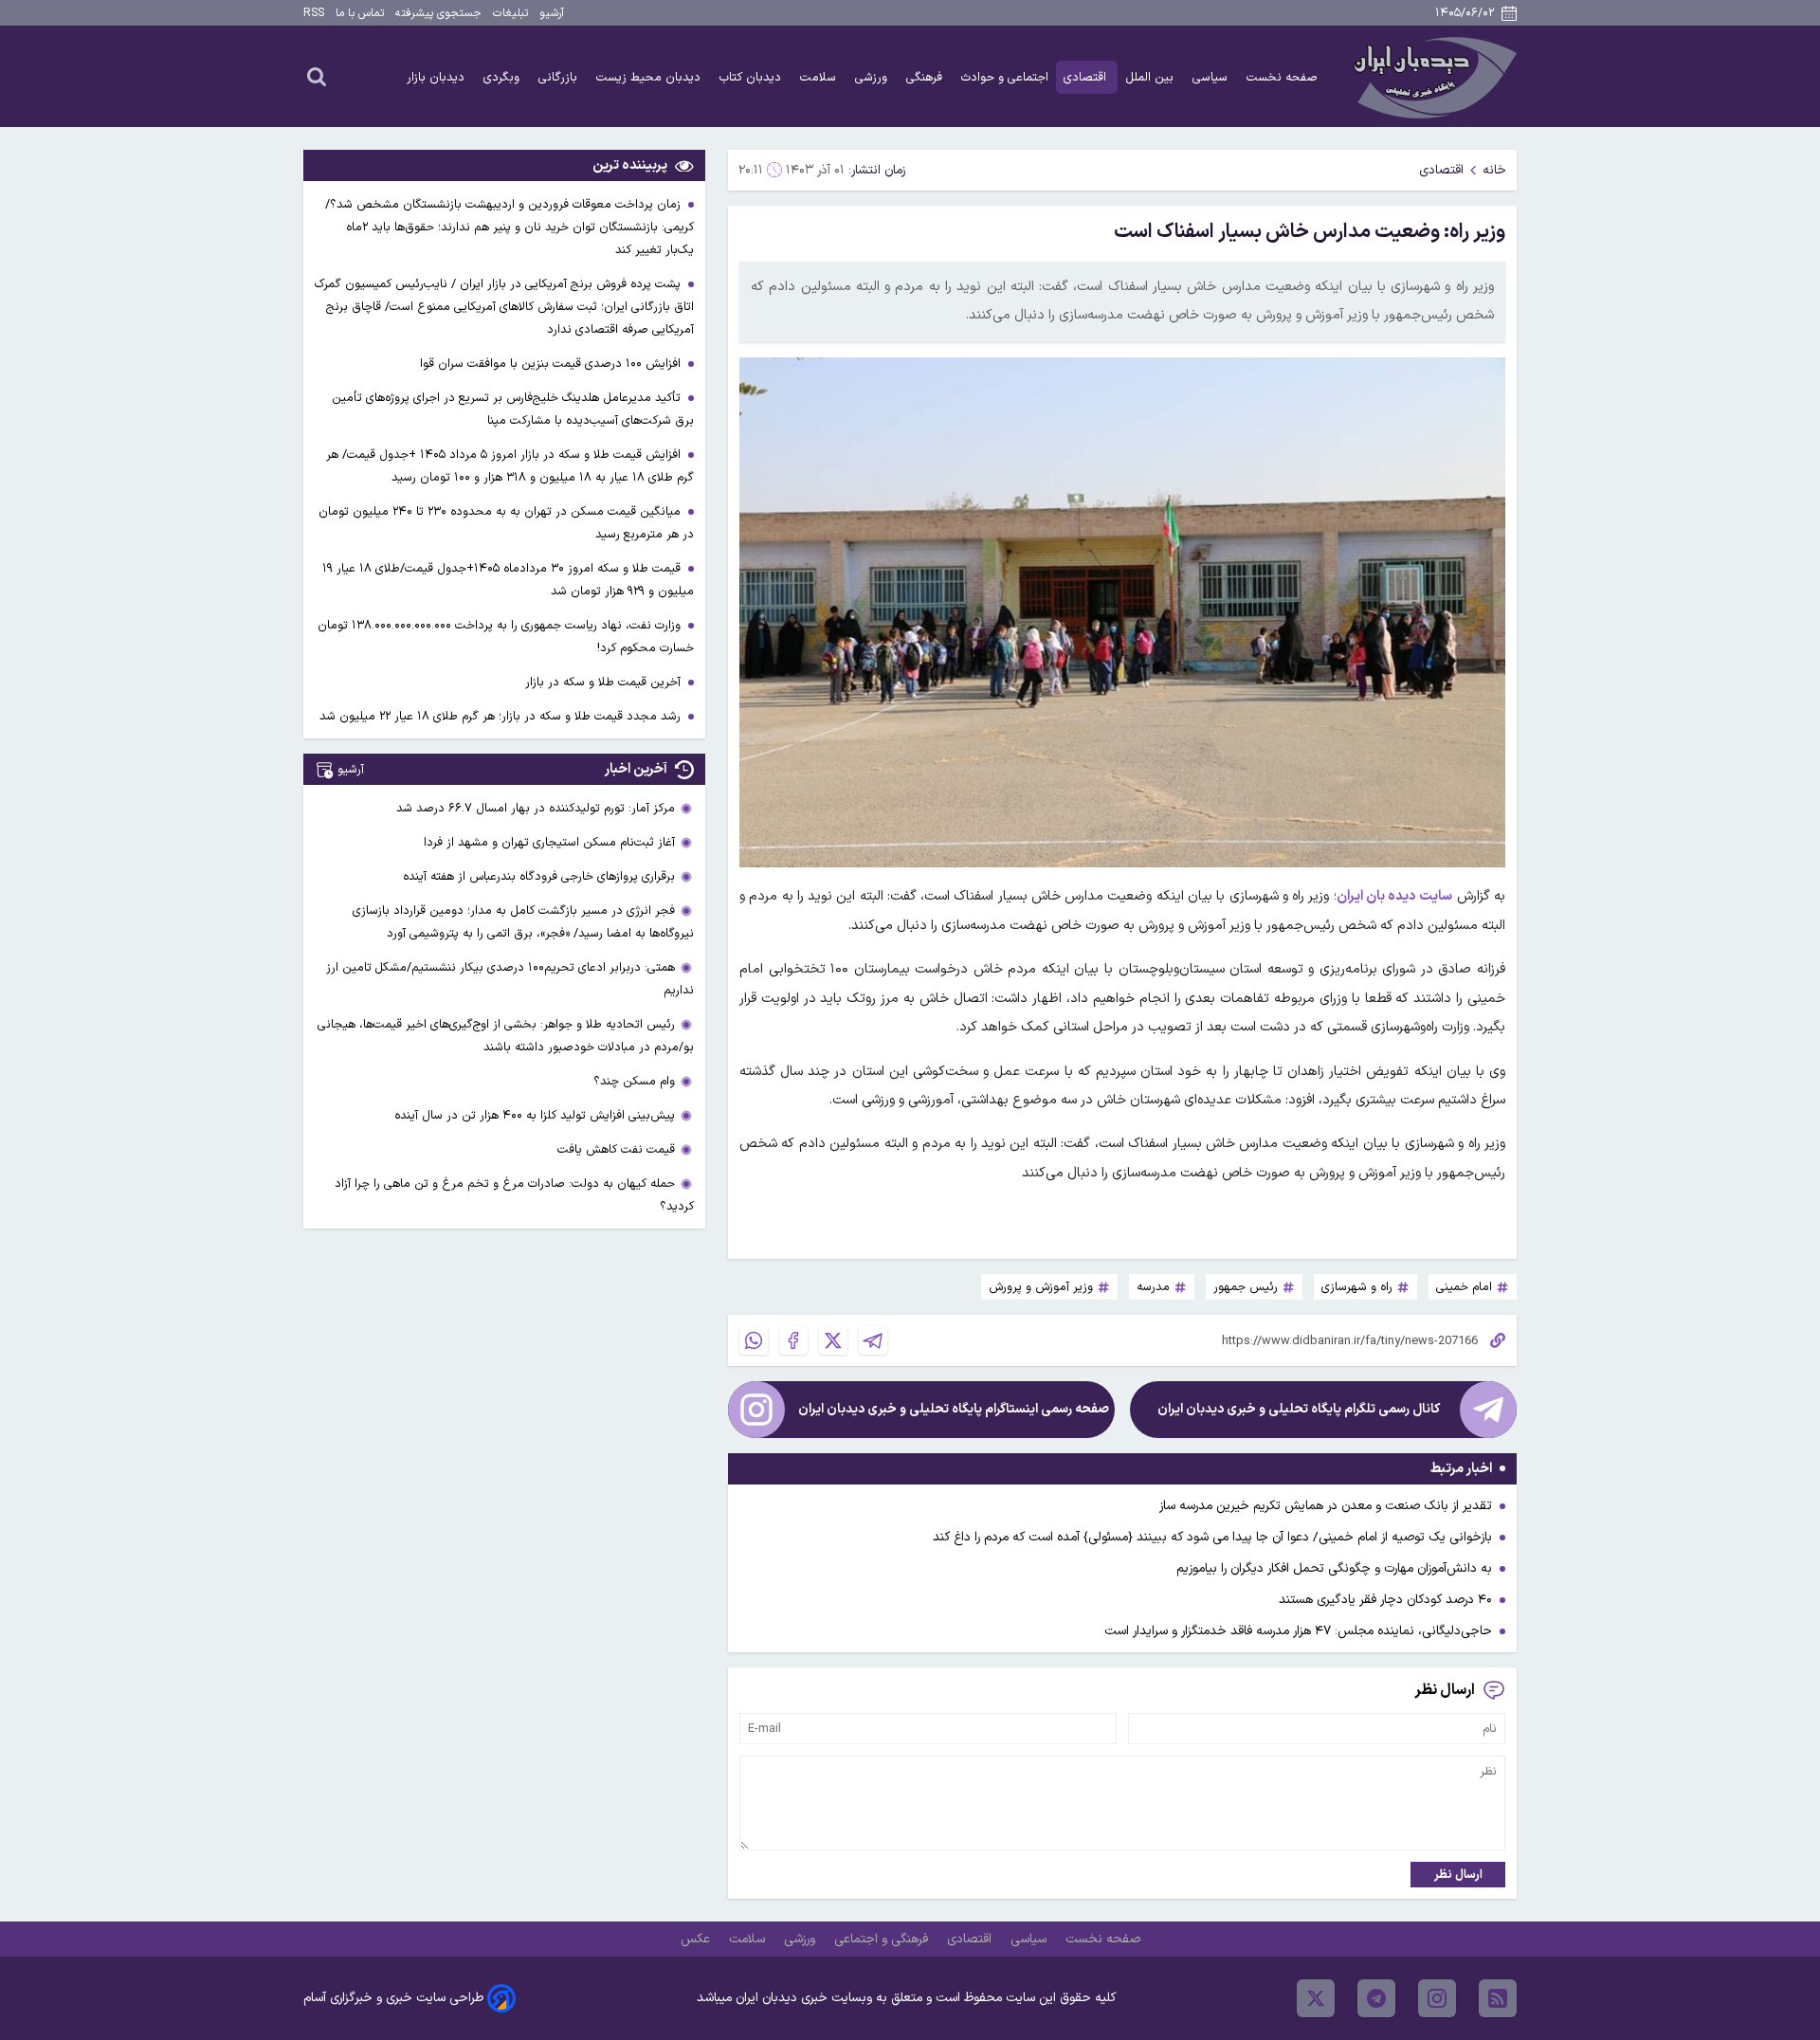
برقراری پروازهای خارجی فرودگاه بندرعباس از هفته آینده (539, 876)
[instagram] (1437, 1998)
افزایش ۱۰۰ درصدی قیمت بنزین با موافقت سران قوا (552, 364)
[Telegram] (873, 1340)
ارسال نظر (1458, 1875)
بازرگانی (560, 77)
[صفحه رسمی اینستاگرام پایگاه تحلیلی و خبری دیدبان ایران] (756, 1410)
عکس (697, 1939)
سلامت (820, 77)
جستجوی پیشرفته (438, 13)
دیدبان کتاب (752, 77)
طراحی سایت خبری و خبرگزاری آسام (393, 1998)
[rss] (1498, 1998)
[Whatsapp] (754, 1340)
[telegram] (1376, 1998)
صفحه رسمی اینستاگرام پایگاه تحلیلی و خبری (954, 1409)
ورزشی (873, 77)
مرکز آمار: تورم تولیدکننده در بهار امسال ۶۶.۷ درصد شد (536, 808)
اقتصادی (1087, 77)
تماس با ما (360, 13)
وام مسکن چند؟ (634, 1081)
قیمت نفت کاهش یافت (616, 1149)
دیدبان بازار (437, 77)
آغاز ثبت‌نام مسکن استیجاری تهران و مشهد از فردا (549, 842)
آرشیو (552, 13)
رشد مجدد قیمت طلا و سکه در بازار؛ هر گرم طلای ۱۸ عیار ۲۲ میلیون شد (502, 716)
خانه (1494, 170)
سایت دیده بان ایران (1395, 896)
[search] (317, 76)
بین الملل (1151, 77)
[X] (833, 1340)
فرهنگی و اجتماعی (883, 1939)
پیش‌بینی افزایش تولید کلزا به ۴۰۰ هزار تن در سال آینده (535, 1115)
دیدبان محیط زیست (650, 77)
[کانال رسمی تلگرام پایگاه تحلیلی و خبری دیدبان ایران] (1488, 1410)
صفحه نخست (1282, 77)
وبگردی (503, 77)
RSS (314, 13)
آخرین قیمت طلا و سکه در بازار (605, 682)
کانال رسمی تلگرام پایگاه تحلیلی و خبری (1299, 1409)
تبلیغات (510, 13)
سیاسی (1212, 77)
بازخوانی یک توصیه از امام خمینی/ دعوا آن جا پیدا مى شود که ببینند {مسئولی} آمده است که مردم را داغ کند (1212, 1537)
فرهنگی (926, 77)
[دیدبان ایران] (1432, 76)
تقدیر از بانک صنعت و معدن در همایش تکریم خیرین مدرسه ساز (1326, 1506)
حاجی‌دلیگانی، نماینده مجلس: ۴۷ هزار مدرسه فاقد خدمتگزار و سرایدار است (1298, 1631)
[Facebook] (793, 1340)
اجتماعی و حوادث (1005, 77)
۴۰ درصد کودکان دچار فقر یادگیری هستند (1385, 1600)
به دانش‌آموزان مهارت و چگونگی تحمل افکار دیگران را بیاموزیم (1334, 1568)
